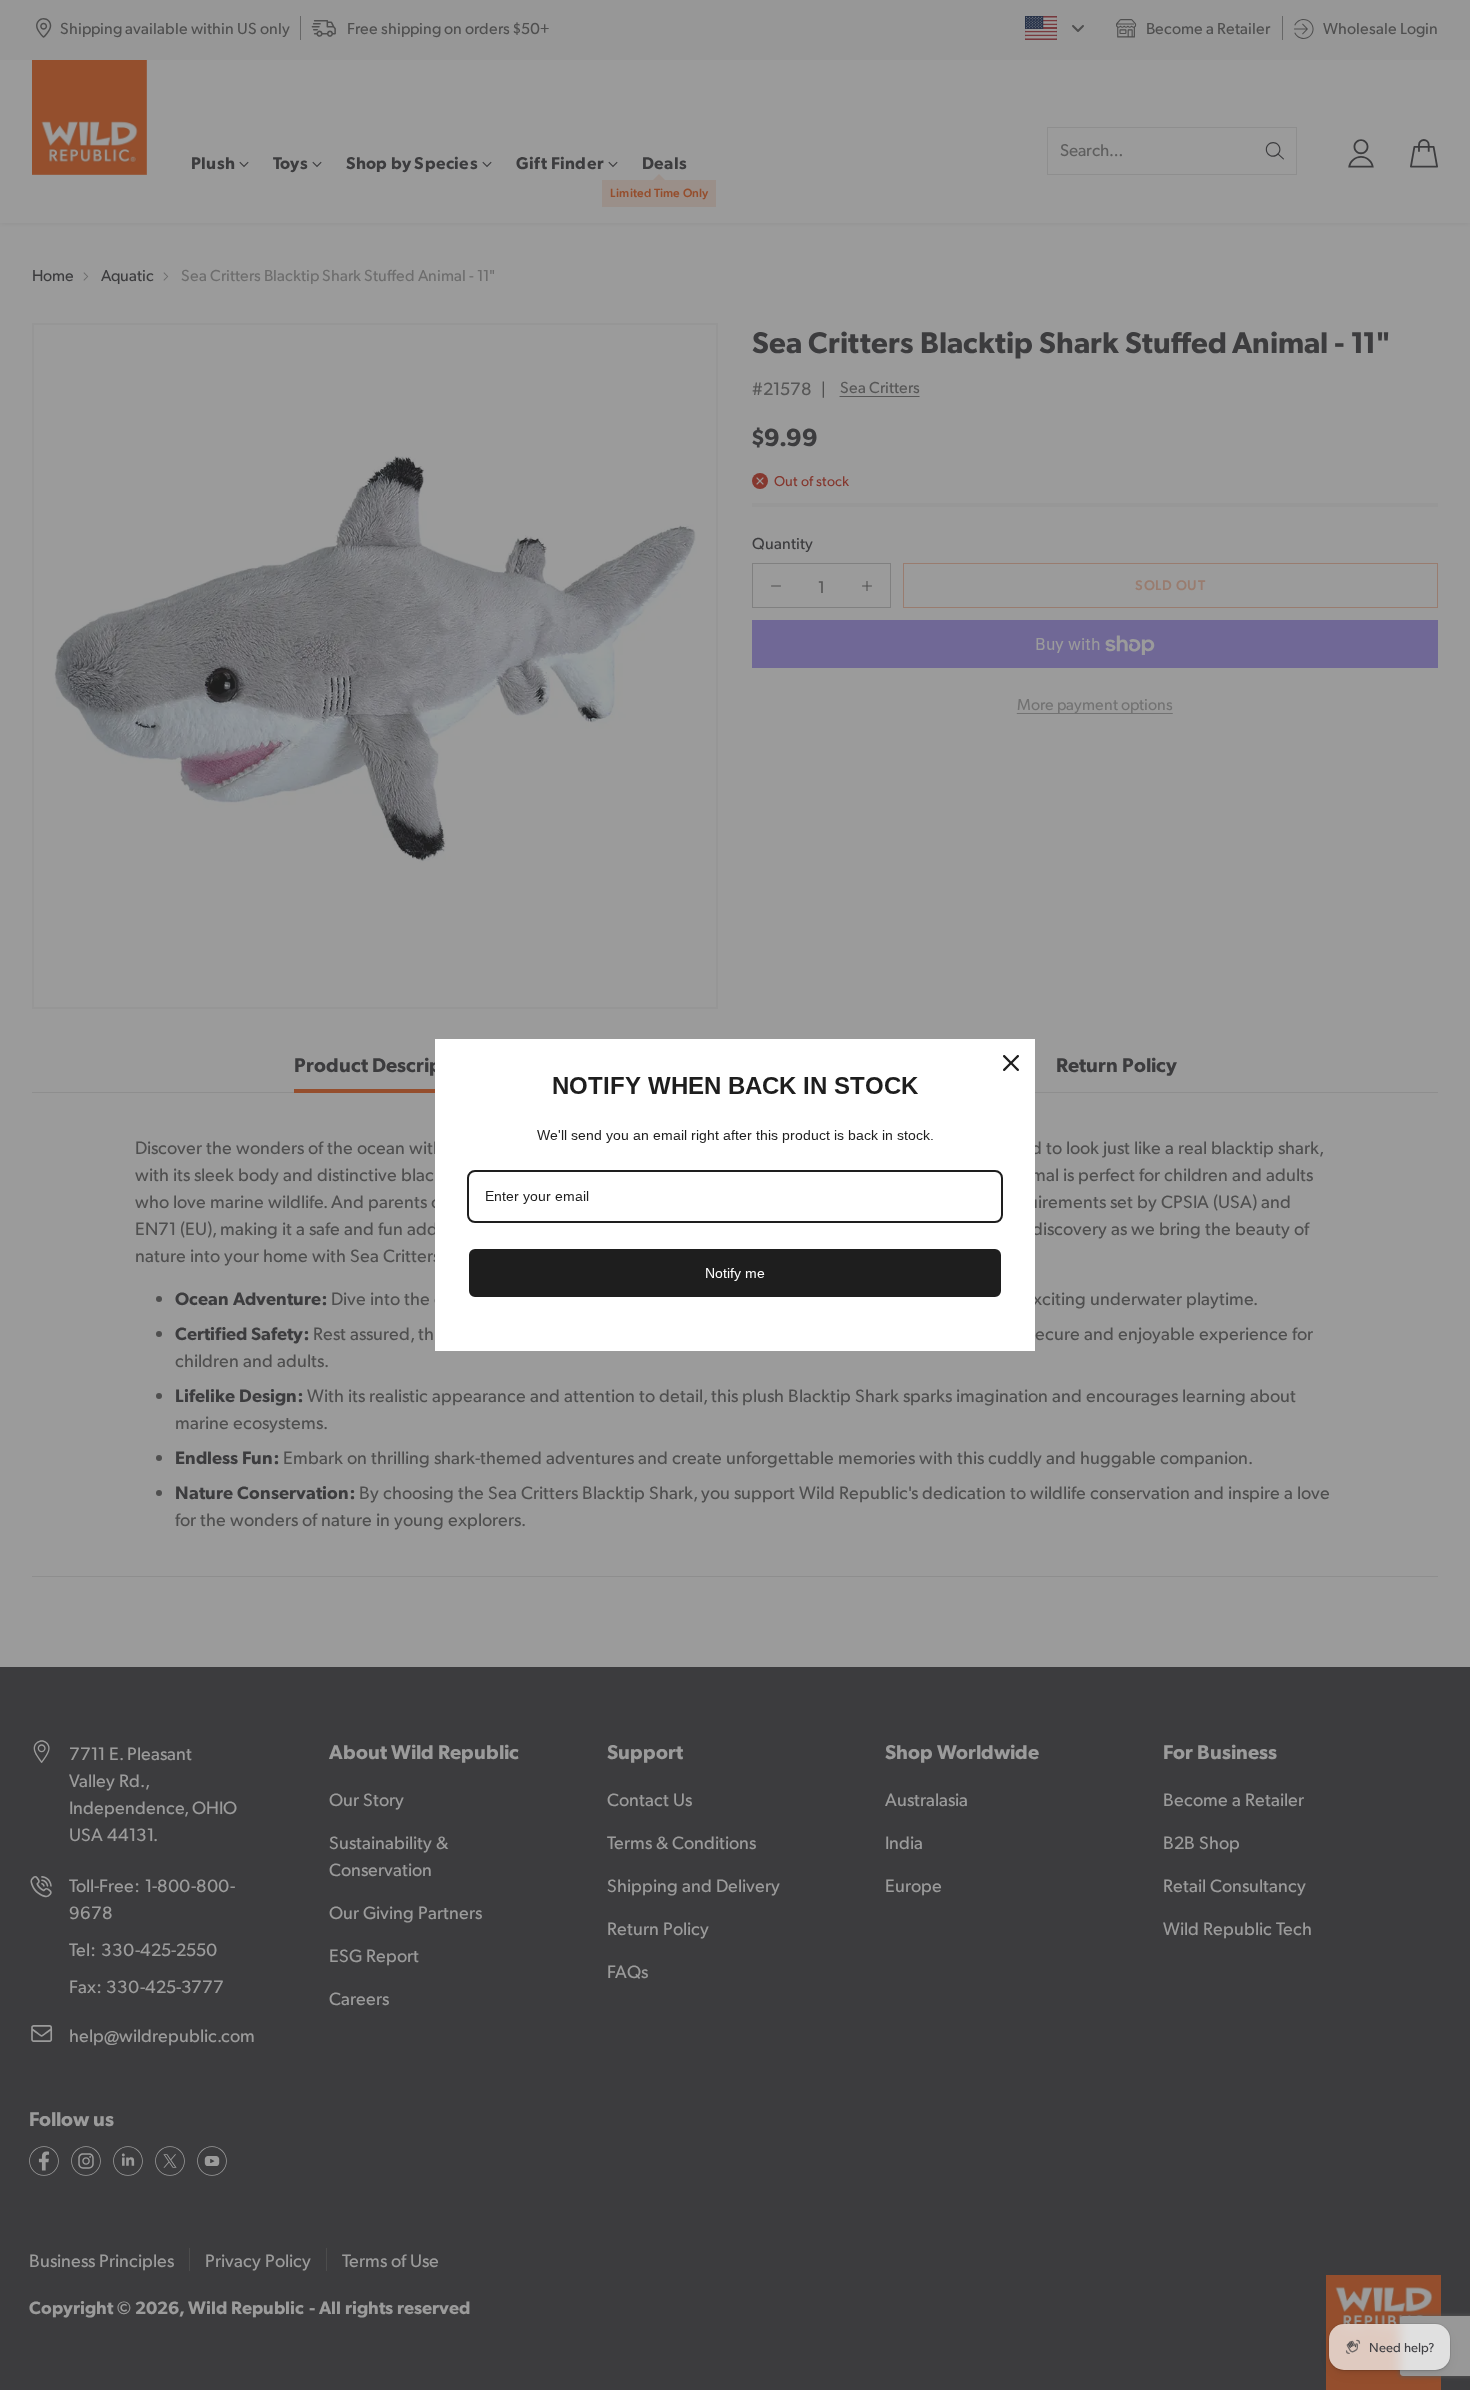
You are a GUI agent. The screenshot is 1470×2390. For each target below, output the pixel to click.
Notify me (735, 1273)
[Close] (1011, 1063)
